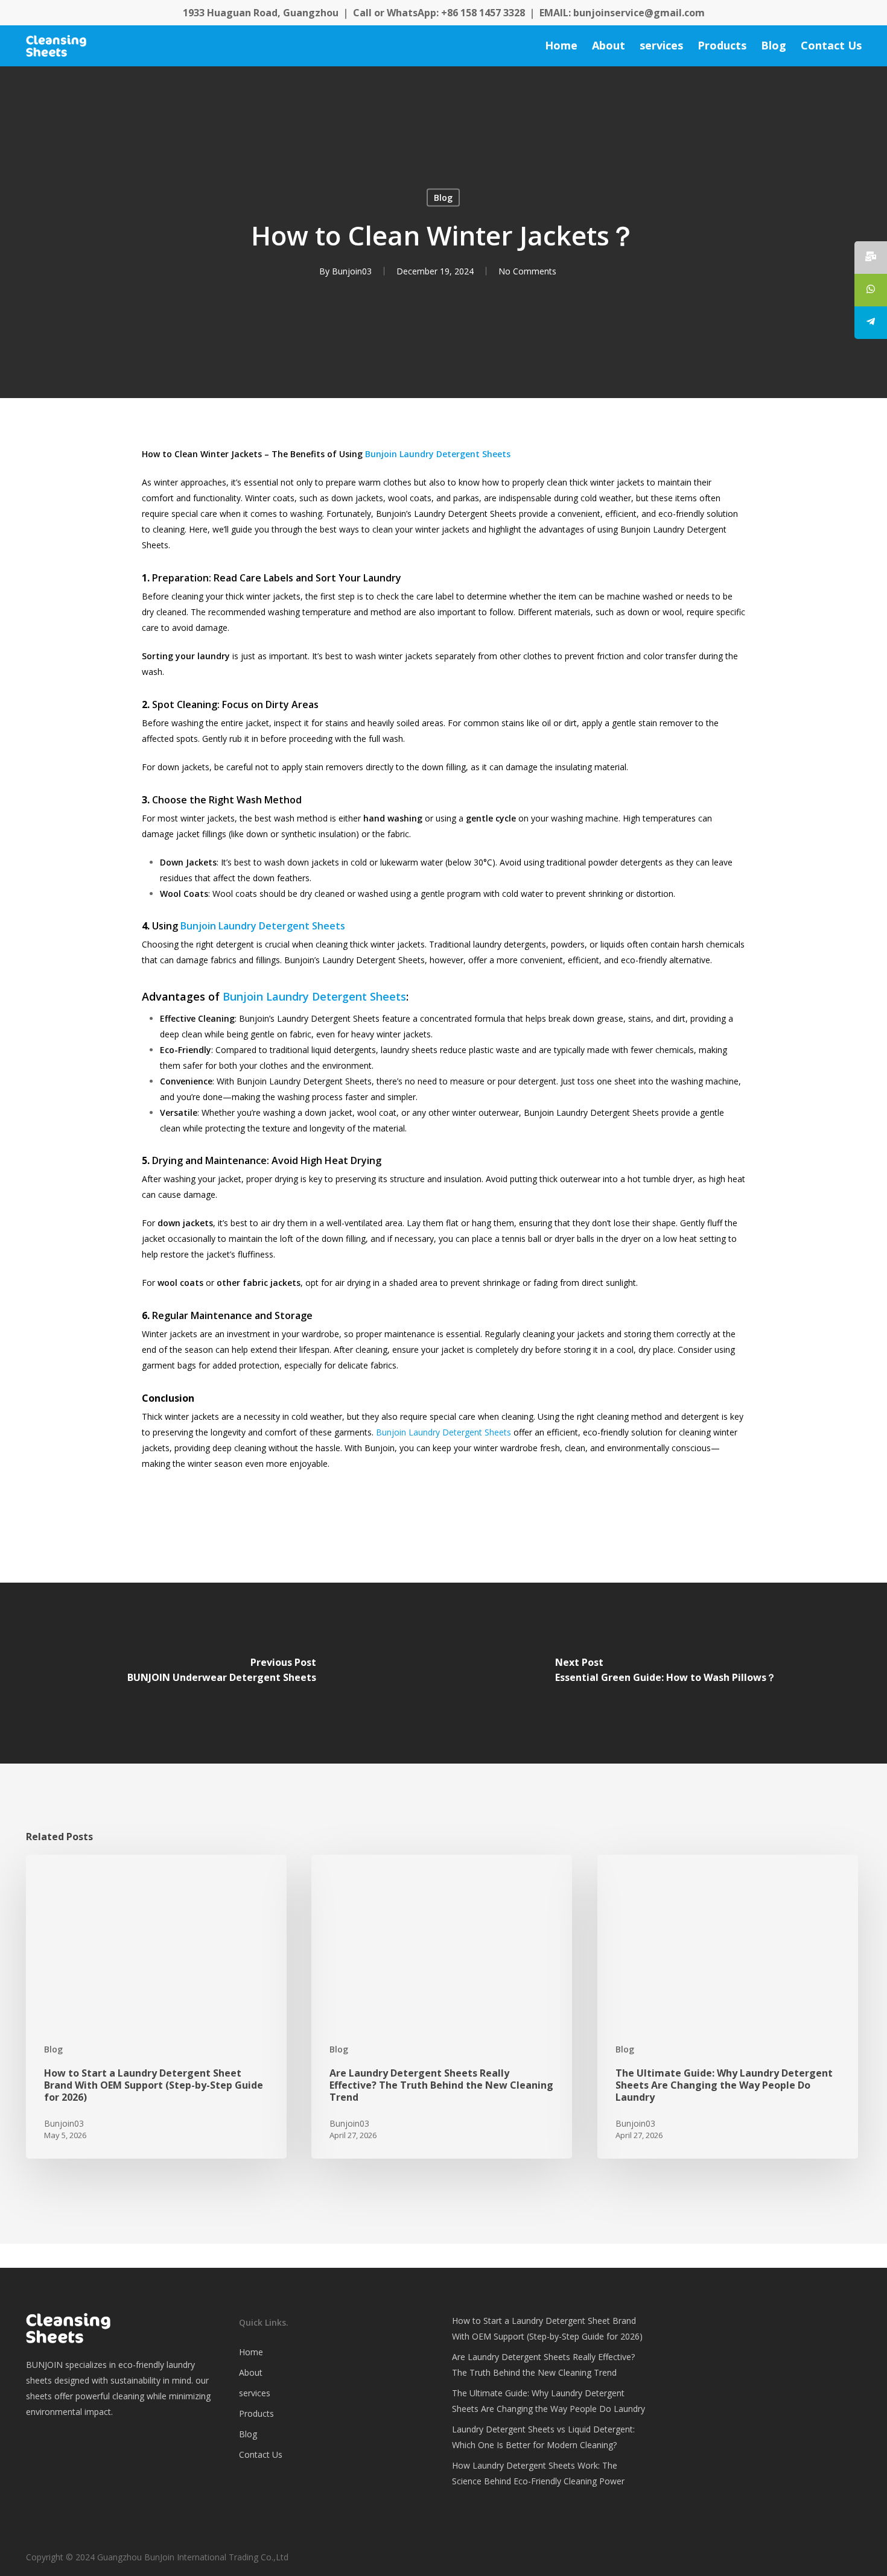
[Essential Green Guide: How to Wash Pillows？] (665, 1673)
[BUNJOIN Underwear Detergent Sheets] (222, 1673)
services (255, 2393)
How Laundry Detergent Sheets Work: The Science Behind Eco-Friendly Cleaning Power (538, 2473)
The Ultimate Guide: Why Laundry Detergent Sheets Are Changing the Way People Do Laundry (548, 2401)
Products (256, 2413)
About (251, 2372)
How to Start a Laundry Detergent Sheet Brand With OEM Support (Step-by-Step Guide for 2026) (547, 2328)
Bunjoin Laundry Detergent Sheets (438, 454)
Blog (443, 198)
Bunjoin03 (352, 271)
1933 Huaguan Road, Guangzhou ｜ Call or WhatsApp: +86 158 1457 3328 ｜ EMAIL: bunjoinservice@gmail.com (444, 13)
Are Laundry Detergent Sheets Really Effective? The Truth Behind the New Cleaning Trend (543, 2365)
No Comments (527, 271)
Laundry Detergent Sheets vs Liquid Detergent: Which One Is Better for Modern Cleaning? (543, 2437)
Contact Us (261, 2454)
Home (251, 2352)
